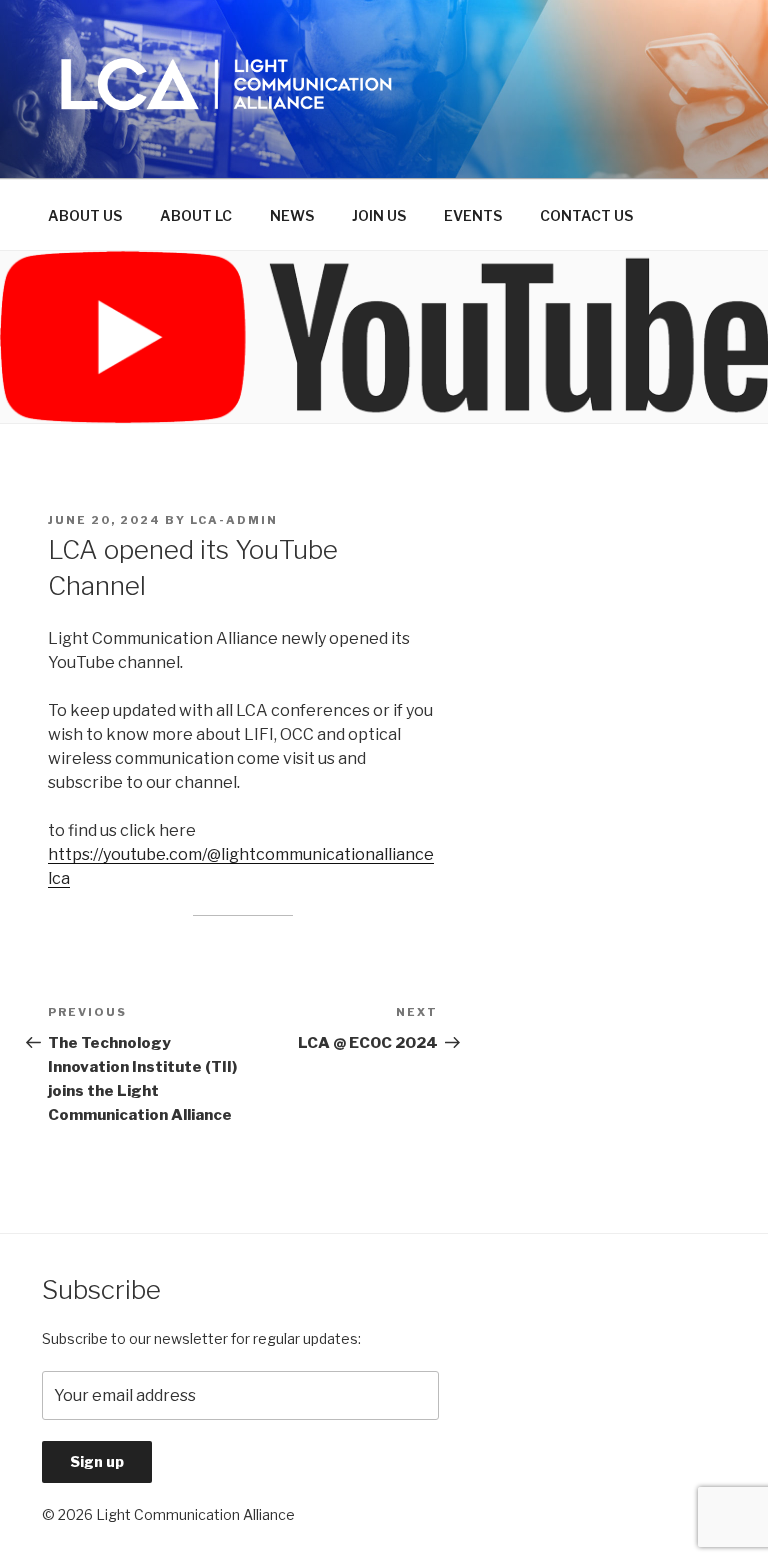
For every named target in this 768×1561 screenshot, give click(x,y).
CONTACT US (586, 215)
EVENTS (473, 215)
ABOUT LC (196, 215)
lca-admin (234, 520)
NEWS (292, 215)
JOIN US (379, 215)
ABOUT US (85, 215)
